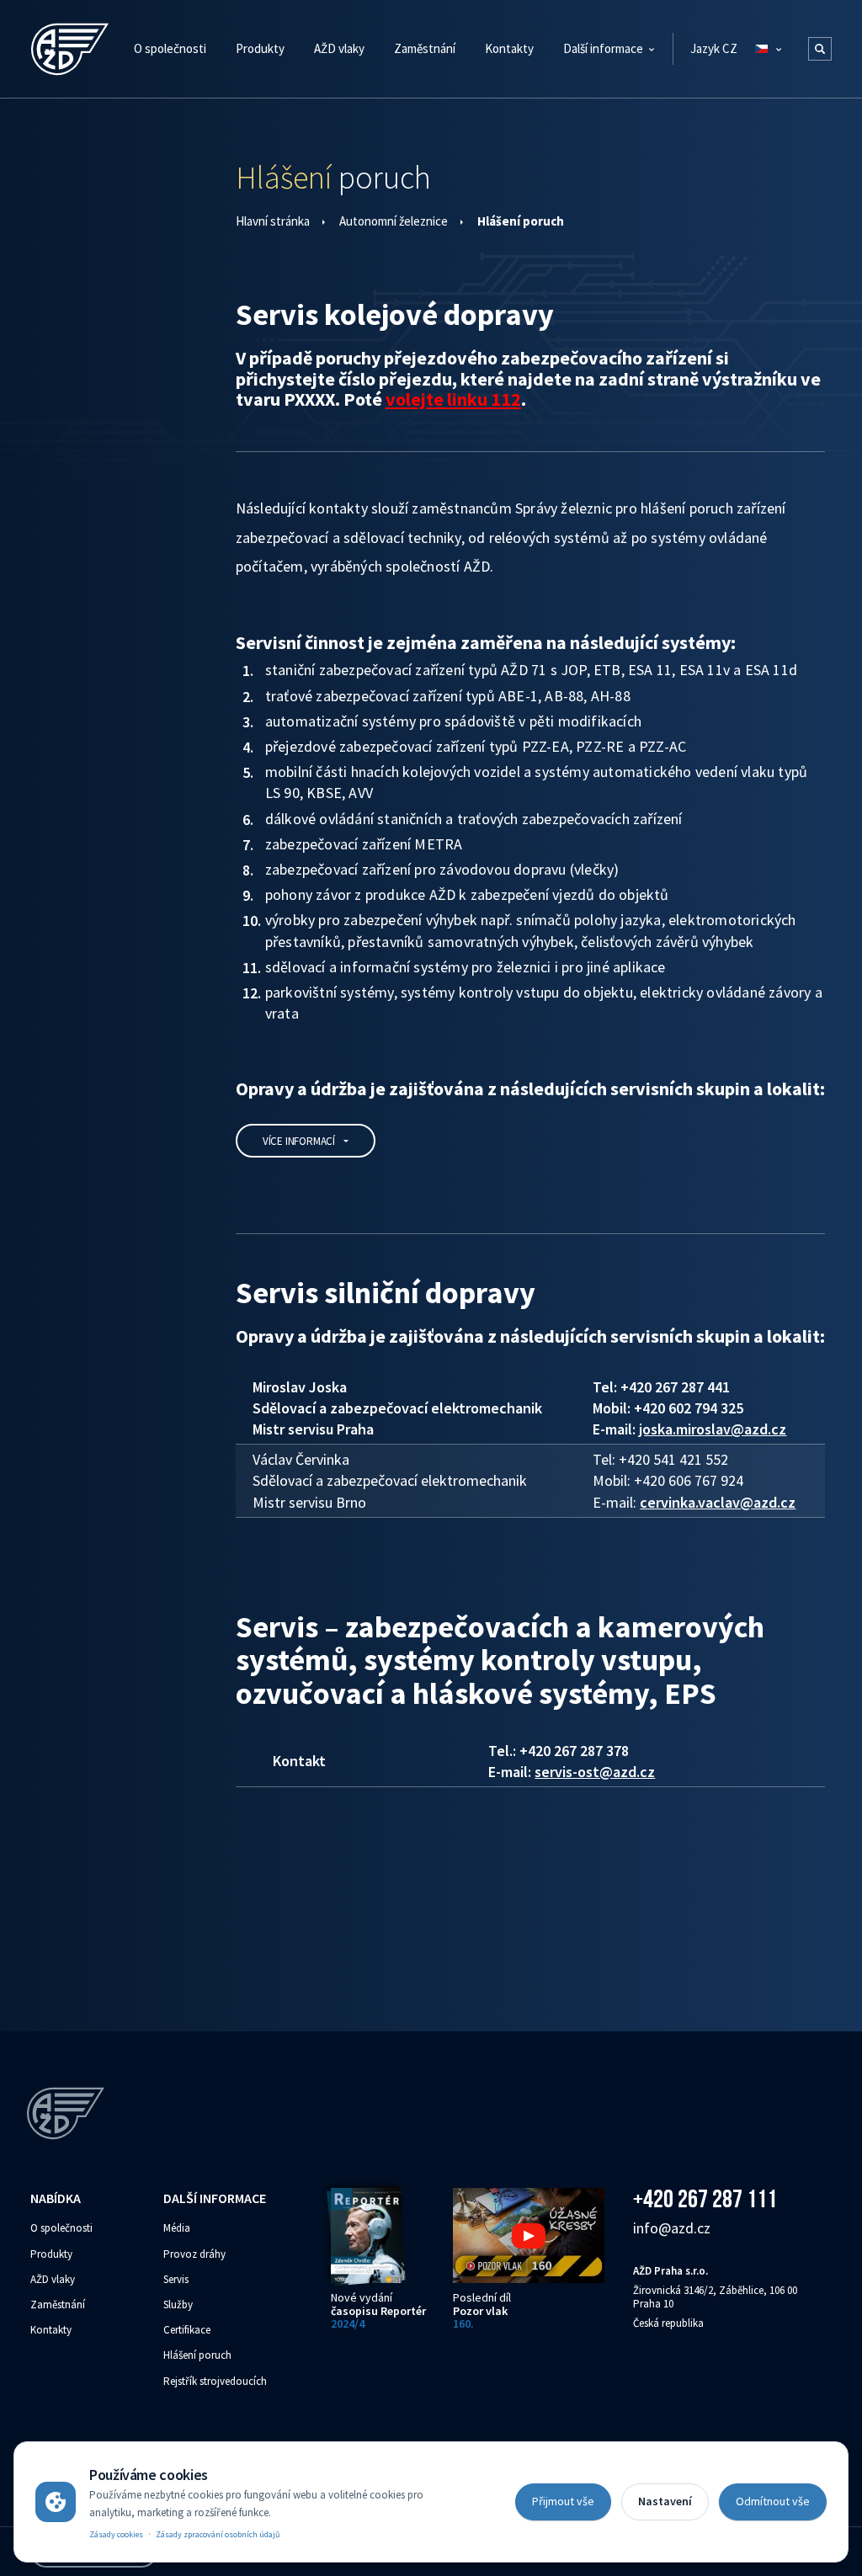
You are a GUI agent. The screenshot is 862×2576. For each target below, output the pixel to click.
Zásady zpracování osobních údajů (218, 2534)
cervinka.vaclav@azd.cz (718, 1502)
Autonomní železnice (394, 221)
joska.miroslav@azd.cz (713, 1429)
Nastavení (665, 2501)
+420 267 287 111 (705, 2198)
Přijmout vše (563, 2501)
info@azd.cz (672, 2228)
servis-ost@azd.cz (595, 1772)
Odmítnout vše (773, 2501)
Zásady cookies (116, 2534)
